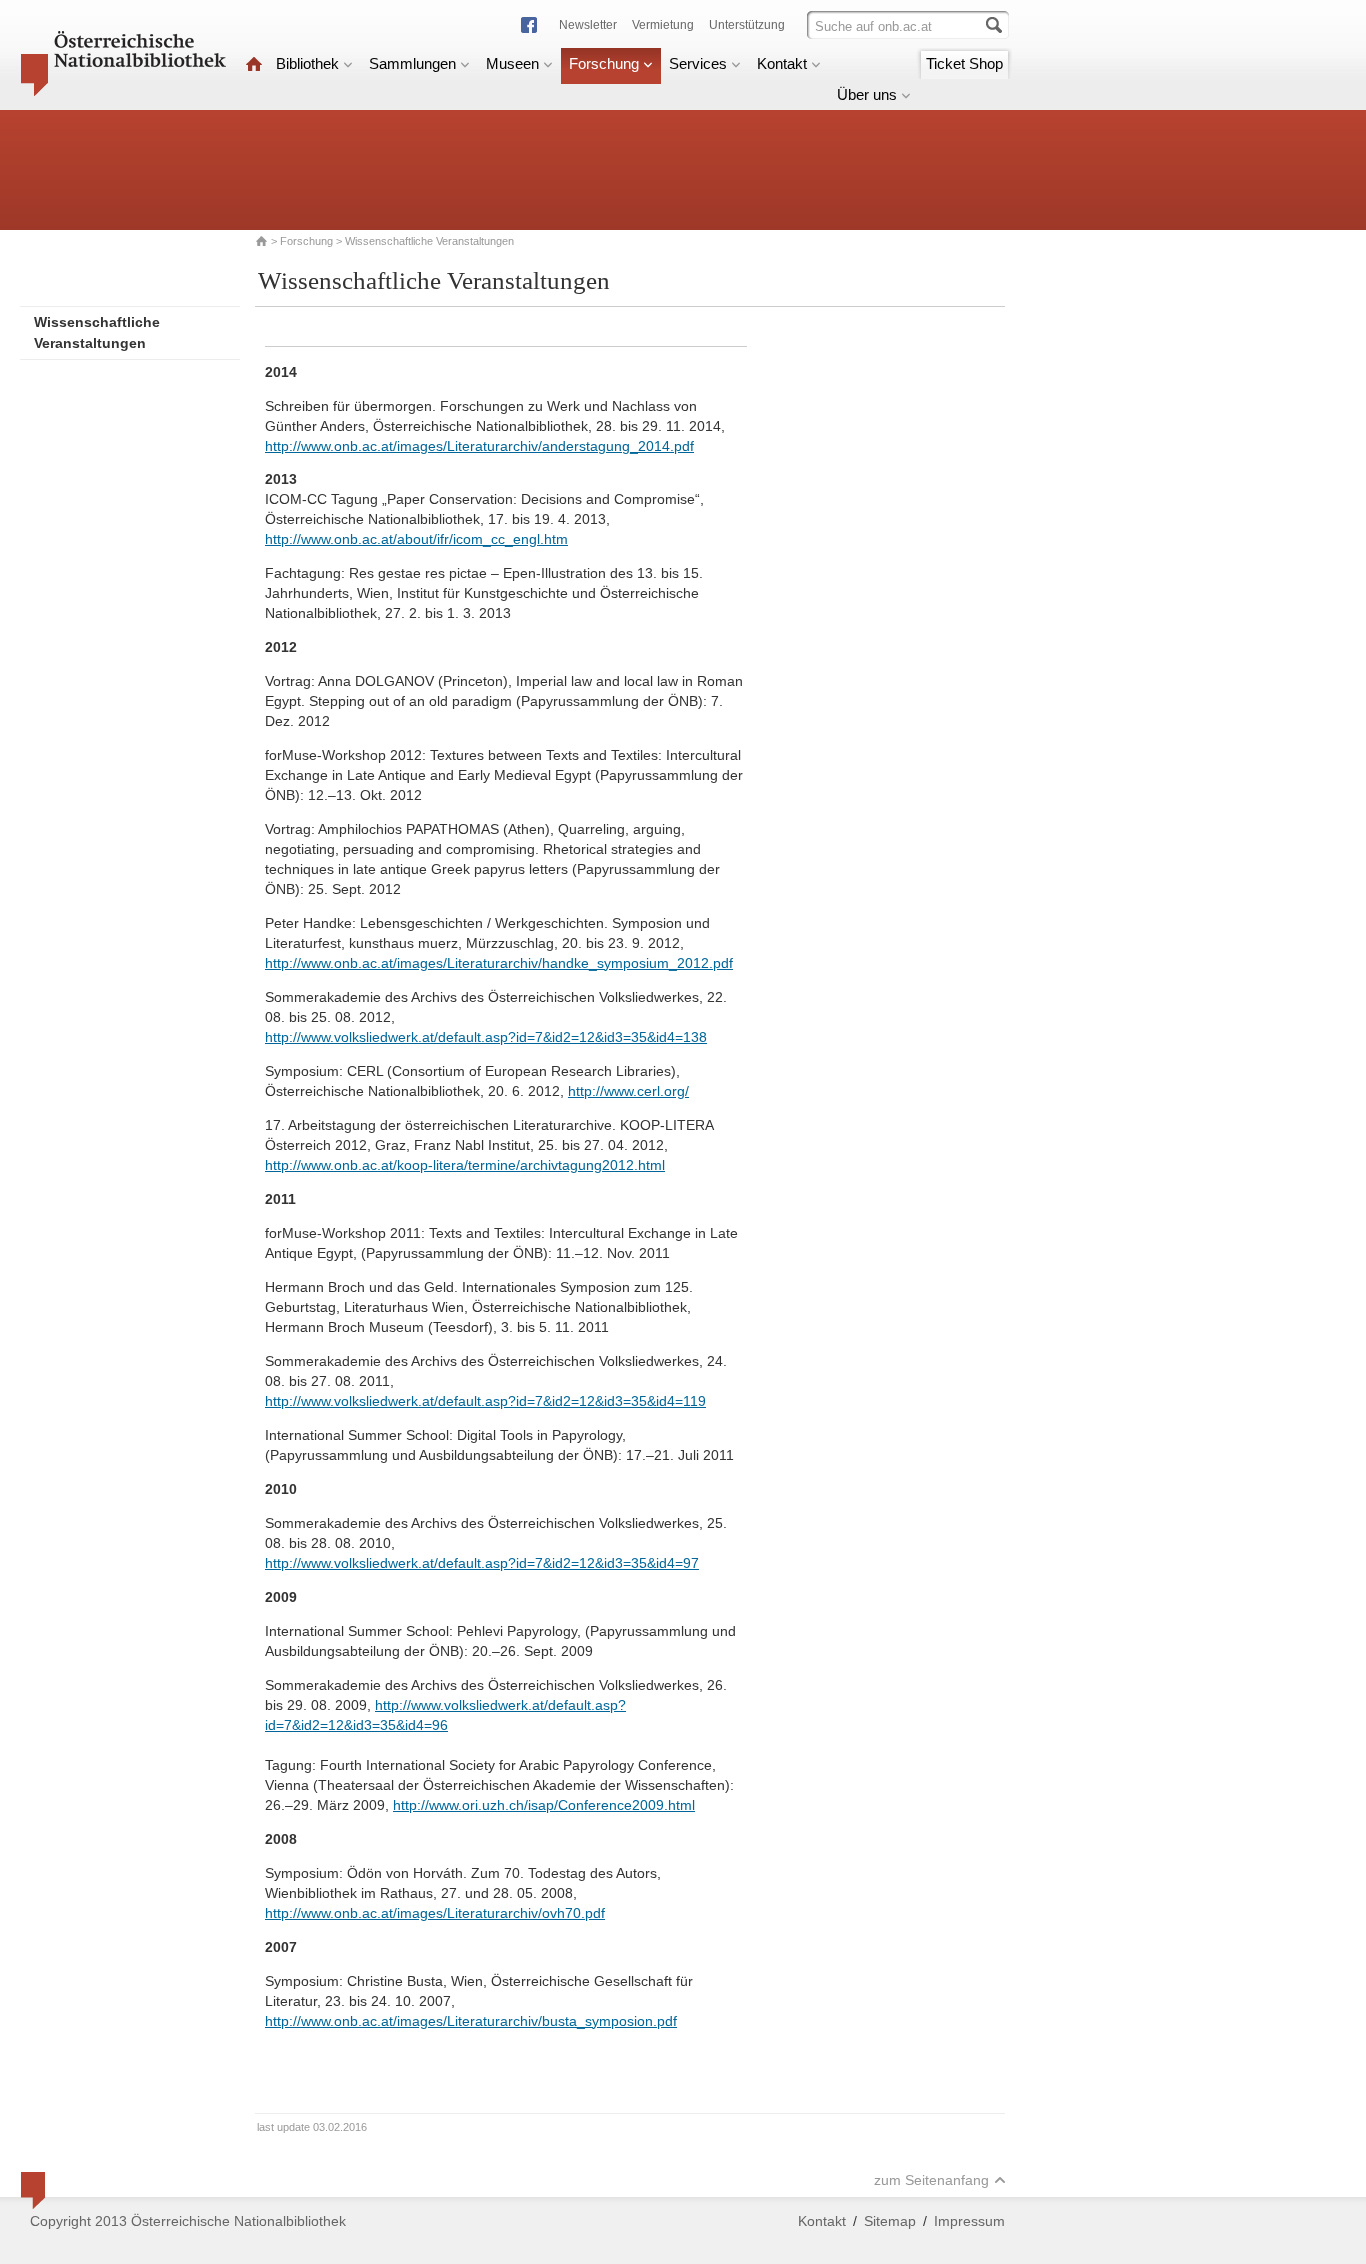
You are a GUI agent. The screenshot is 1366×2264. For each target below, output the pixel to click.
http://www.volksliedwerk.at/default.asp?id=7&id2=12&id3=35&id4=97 (482, 1563)
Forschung (604, 63)
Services (698, 63)
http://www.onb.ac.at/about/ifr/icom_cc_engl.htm (416, 539)
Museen (512, 63)
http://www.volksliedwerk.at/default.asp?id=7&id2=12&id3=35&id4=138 (486, 1037)
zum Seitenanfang (931, 2180)
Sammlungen (412, 63)
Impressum (969, 2221)
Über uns (867, 94)
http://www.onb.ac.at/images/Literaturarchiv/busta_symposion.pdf (471, 2021)
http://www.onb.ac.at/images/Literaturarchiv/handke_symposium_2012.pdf (499, 963)
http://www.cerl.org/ (628, 1091)
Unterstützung (747, 25)
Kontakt (782, 63)
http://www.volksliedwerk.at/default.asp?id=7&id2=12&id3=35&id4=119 (485, 1401)
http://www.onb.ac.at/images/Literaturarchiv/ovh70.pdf (435, 1913)
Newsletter (588, 25)
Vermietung (663, 25)
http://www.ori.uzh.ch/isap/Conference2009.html (544, 1805)
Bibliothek (307, 63)
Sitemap (890, 2221)
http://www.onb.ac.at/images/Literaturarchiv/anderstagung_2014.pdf (479, 446)
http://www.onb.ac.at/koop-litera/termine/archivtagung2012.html (465, 1165)
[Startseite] (254, 63)
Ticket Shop (964, 63)
